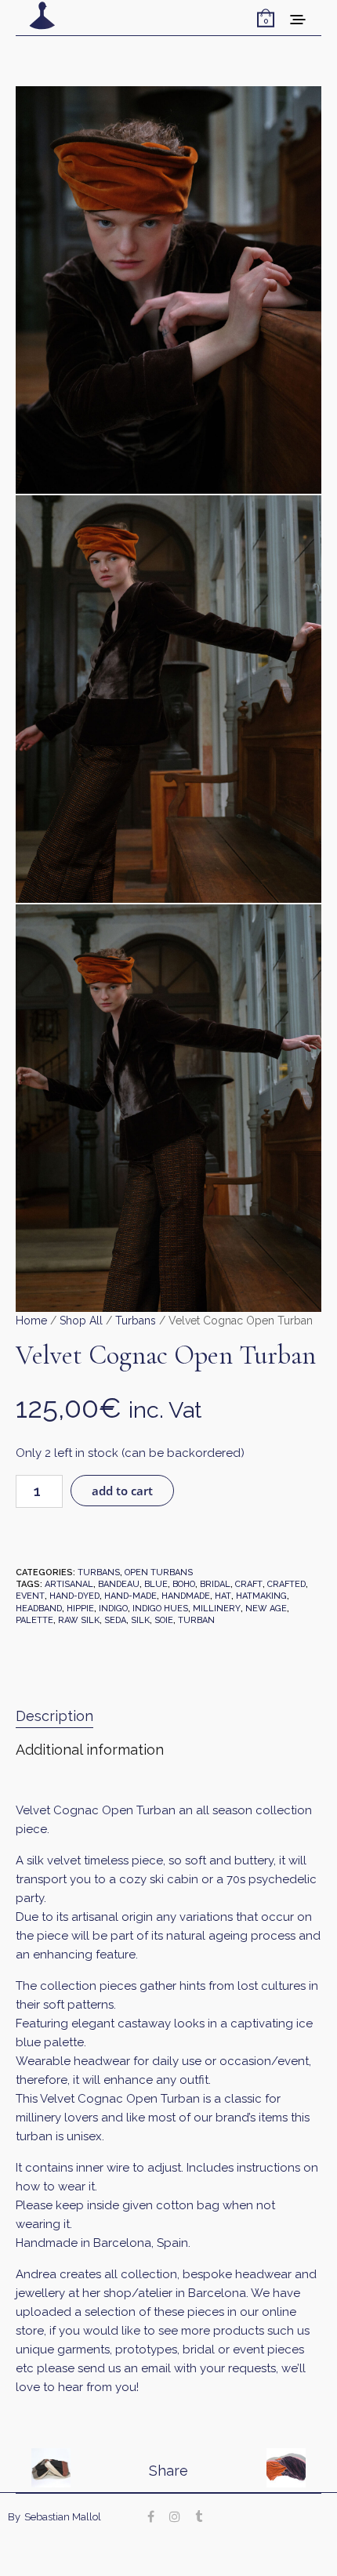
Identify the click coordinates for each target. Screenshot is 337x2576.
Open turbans (159, 1572)
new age (266, 1609)
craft (249, 1584)
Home (31, 1321)
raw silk (79, 1620)
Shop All (81, 1321)
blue (156, 1584)
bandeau (119, 1584)
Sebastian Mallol (63, 2517)
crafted (286, 1584)
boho (184, 1584)
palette (34, 1620)
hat (223, 1596)
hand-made (130, 1596)
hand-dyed (74, 1596)
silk (140, 1620)
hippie (80, 1609)
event (30, 1596)
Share (168, 2471)
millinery (217, 1609)
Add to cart (122, 1491)
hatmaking (261, 1596)
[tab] (168, 1717)
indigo (113, 1609)
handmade (186, 1596)
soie (164, 1620)
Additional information (90, 1750)
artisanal (69, 1584)
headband (39, 1609)
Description (54, 1716)
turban (196, 1620)
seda (115, 1620)
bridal (215, 1584)
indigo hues (160, 1609)
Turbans (136, 1321)
